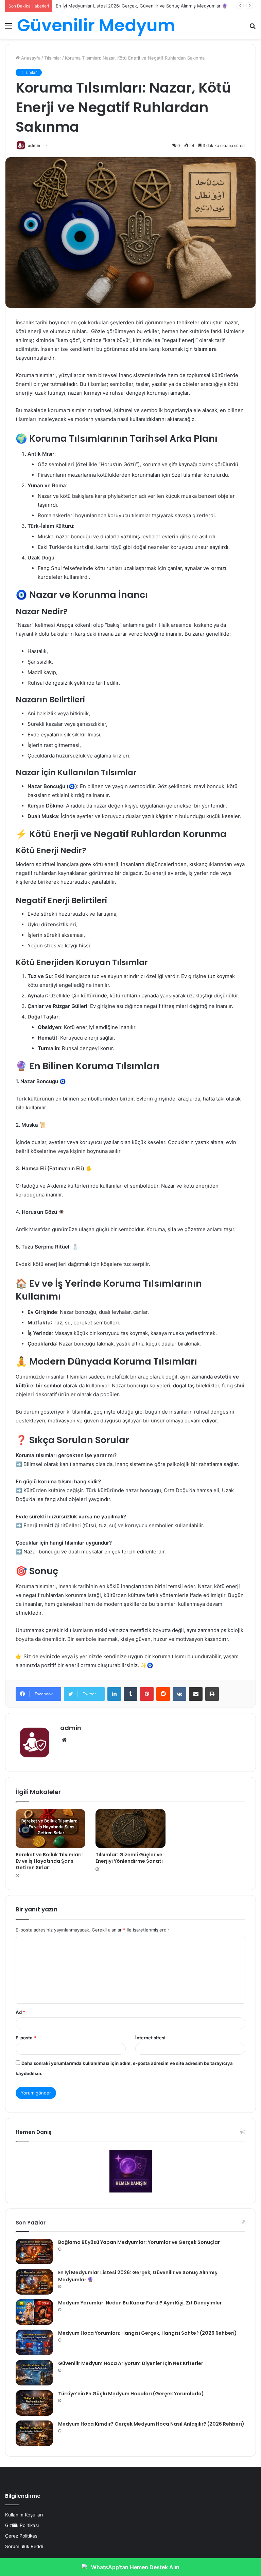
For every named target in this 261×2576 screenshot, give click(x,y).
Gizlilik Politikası (22, 2525)
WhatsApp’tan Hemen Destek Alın (135, 2567)
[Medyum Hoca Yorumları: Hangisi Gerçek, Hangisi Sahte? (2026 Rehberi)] (34, 2342)
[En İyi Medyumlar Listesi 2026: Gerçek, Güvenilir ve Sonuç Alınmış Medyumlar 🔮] (34, 2282)
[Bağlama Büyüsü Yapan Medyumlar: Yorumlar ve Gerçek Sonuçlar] (34, 2252)
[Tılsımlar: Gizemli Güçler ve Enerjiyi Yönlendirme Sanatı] (130, 1829)
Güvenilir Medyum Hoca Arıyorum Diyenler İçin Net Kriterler (131, 2363)
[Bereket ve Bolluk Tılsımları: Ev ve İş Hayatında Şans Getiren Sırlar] (50, 1829)
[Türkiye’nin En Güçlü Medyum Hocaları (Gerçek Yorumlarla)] (34, 2403)
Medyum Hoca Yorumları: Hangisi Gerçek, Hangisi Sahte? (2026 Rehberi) (147, 2333)
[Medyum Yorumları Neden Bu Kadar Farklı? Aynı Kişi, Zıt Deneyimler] (34, 2312)
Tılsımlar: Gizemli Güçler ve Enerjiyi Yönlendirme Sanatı (129, 1858)
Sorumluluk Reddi (24, 2546)
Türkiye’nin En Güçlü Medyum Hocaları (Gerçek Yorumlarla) (131, 2394)
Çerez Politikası (22, 2536)
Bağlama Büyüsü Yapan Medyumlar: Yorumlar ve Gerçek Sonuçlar (139, 2242)
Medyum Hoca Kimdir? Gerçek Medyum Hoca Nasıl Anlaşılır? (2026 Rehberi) (151, 2424)
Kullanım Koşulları (24, 2515)
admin (34, 145)
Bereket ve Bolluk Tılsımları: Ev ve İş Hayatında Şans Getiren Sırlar (49, 1861)
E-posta (26, 2038)
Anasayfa (30, 58)
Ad (20, 2012)
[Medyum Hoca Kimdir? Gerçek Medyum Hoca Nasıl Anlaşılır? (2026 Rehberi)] (34, 2433)
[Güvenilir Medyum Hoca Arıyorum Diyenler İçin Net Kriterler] (34, 2373)
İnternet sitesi (150, 2038)
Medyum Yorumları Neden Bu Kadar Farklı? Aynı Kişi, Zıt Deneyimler (127, 6)
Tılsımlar (53, 58)
